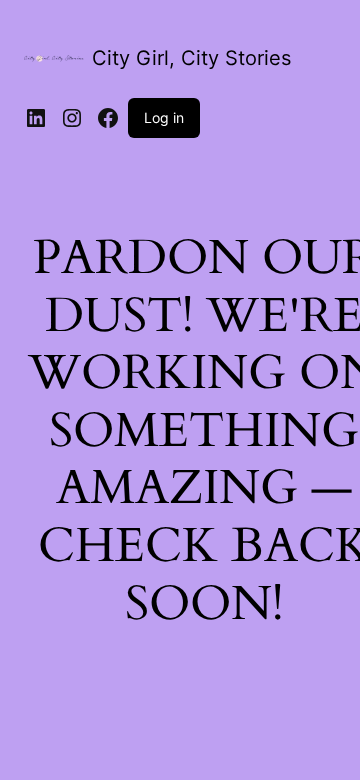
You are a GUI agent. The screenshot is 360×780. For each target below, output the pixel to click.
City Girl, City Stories (191, 58)
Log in (164, 117)
